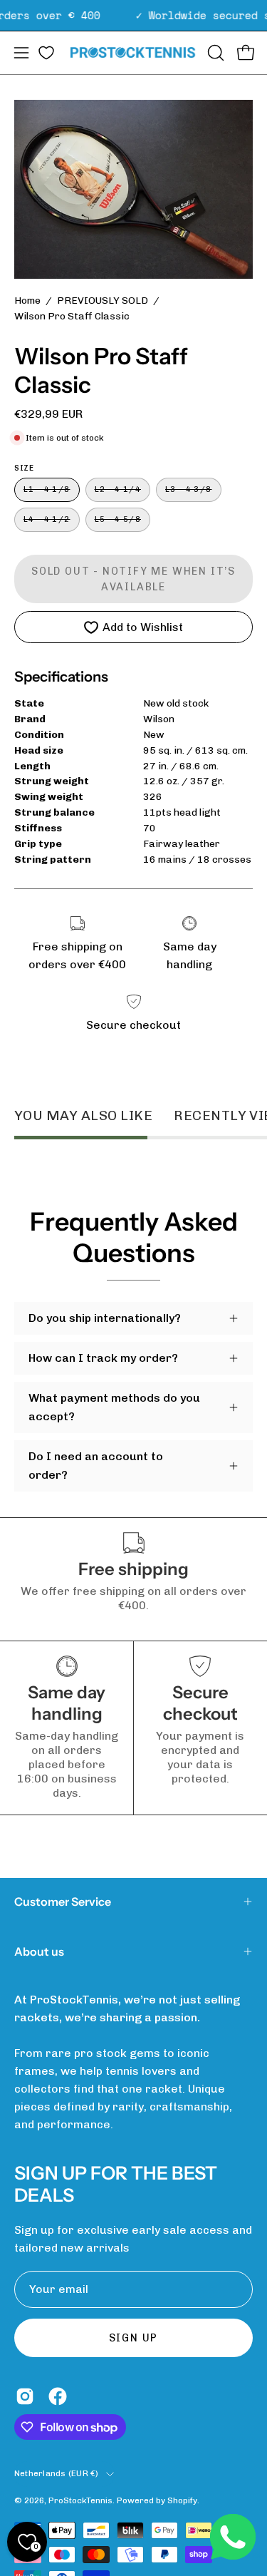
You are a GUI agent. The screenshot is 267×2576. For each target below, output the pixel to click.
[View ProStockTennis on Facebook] (58, 2396)
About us (39, 1951)
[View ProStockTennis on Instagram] (25, 2396)
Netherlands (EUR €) (57, 2473)
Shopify (182, 2500)
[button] (214, 53)
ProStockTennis (80, 2500)
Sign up (134, 2338)
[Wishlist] (46, 53)
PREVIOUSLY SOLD (103, 301)
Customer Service (63, 1902)
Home (27, 301)
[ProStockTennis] (134, 52)
